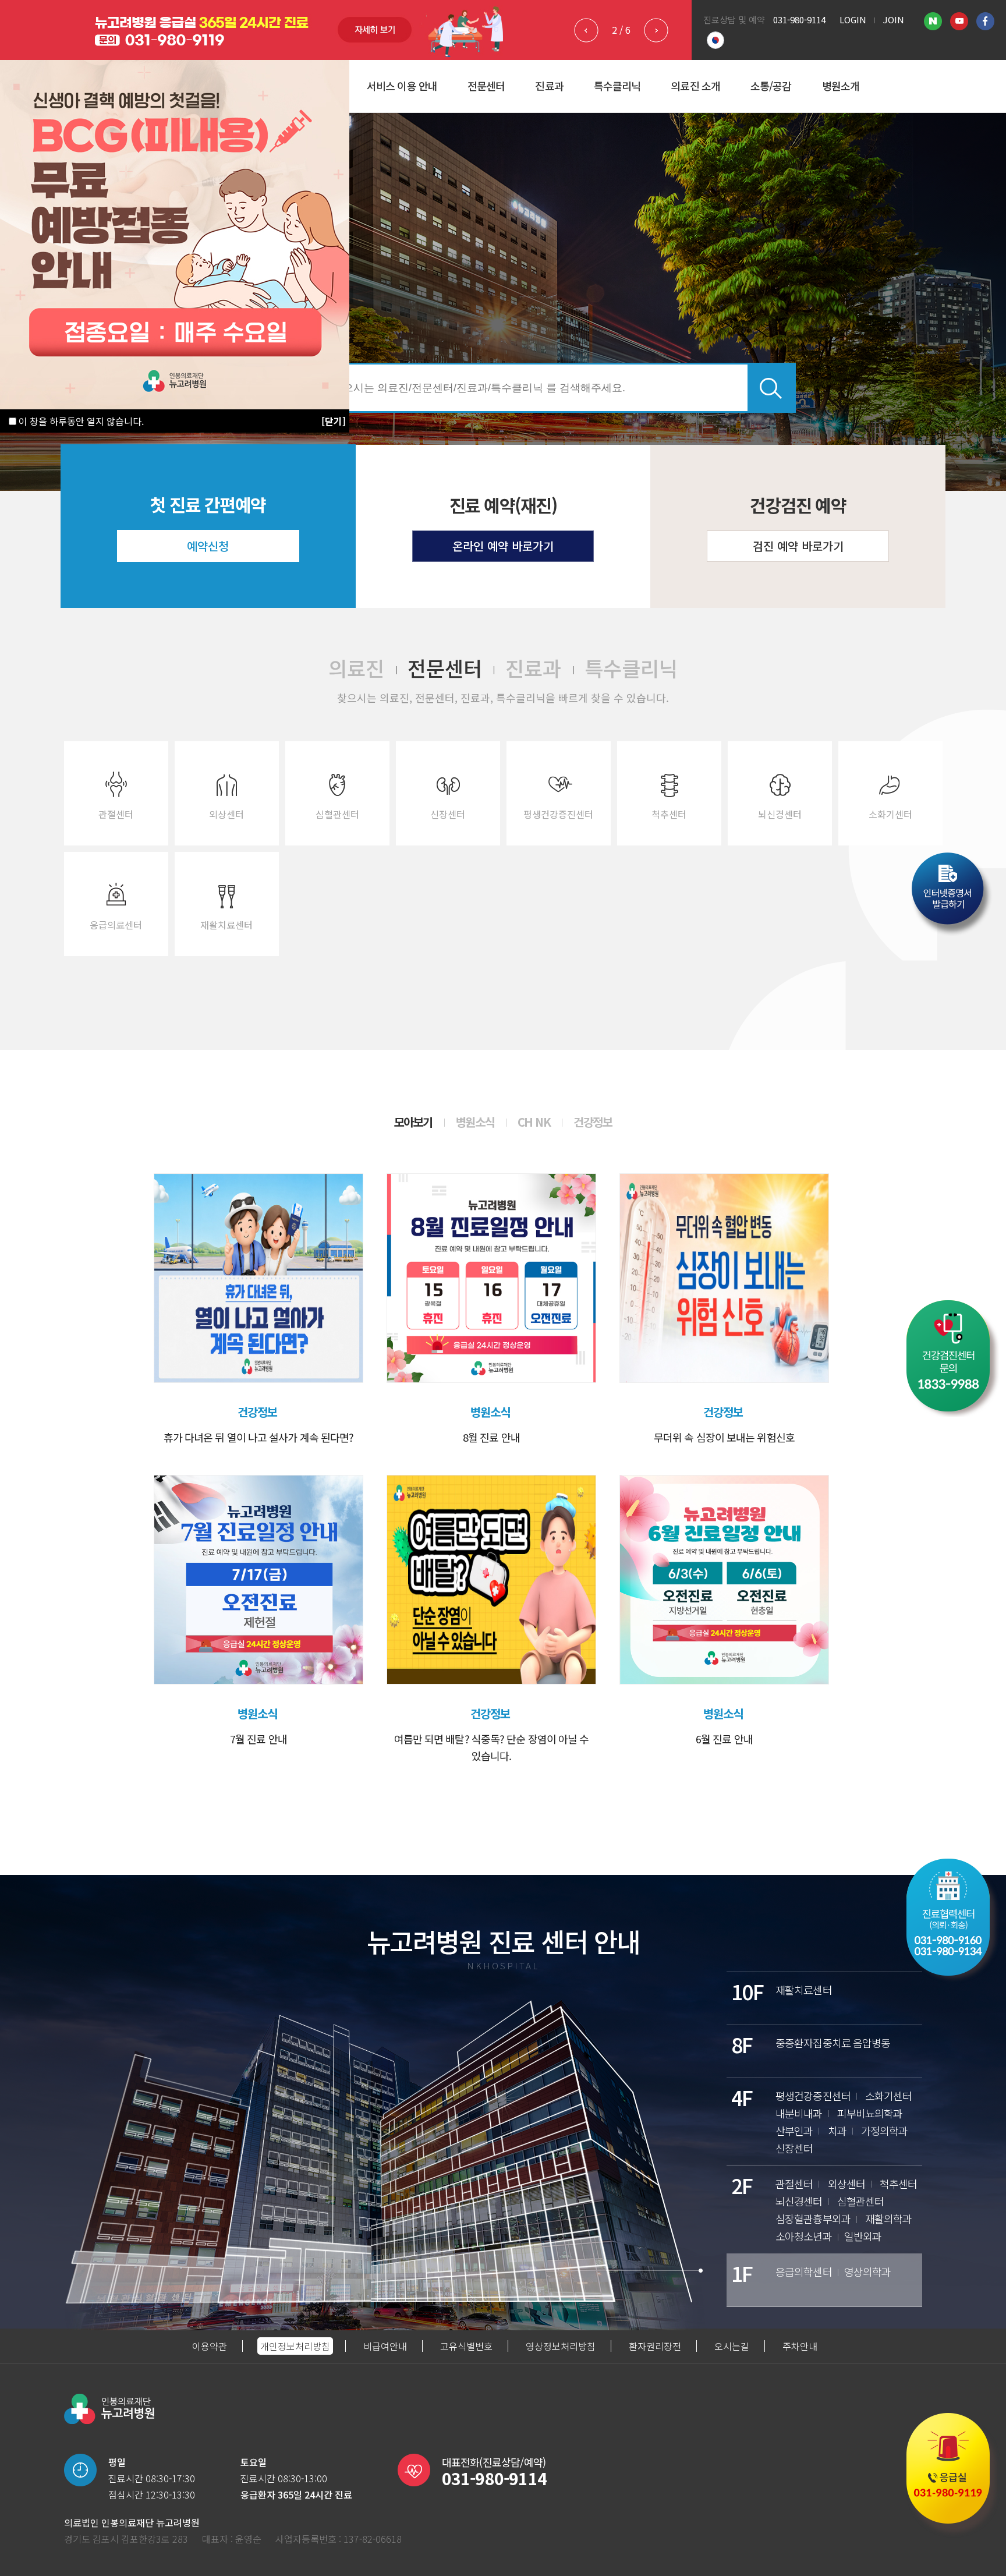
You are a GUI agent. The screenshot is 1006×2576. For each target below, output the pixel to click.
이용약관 (210, 2346)
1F (742, 2273)
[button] (656, 30)
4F (742, 2097)
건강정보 (593, 1122)
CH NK (534, 1122)
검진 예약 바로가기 (798, 546)
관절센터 (116, 814)
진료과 (549, 86)
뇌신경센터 (780, 814)
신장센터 (448, 814)
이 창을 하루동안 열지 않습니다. (80, 421)
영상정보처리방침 (561, 2346)
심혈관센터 (337, 814)
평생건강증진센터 (558, 814)
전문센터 (486, 86)
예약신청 (208, 546)
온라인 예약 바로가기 (503, 546)
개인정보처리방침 (295, 2346)
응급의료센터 (116, 925)
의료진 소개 (695, 86)
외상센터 (226, 814)
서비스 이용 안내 (402, 86)
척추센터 (669, 814)
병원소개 (841, 86)
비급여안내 (385, 2346)
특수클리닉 (617, 86)
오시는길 (732, 2346)
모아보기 (413, 1122)
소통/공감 (771, 86)
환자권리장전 (655, 2346)
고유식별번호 (466, 2346)
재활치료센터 (226, 925)
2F (742, 2185)
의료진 (356, 668)
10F (747, 1991)
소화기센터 (890, 814)
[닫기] (334, 421)
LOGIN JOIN (872, 20)
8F (742, 2044)
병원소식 (475, 1122)
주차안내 (800, 2346)
